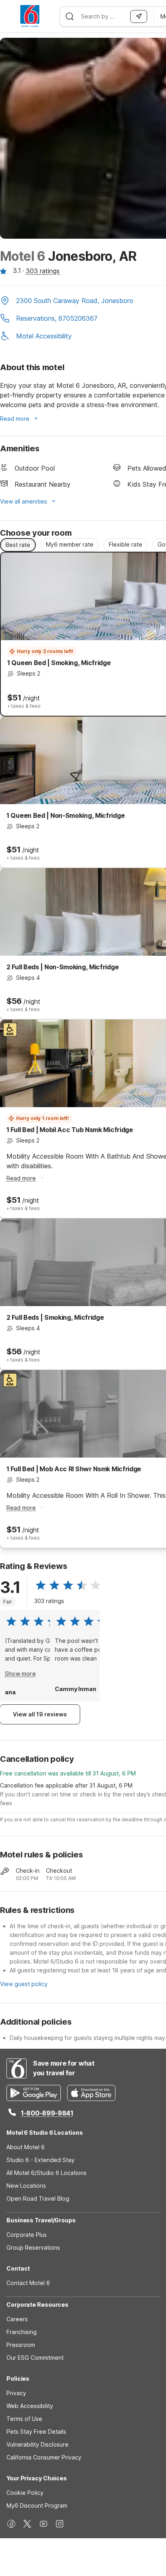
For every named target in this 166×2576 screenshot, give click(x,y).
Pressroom (21, 2345)
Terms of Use (24, 2419)
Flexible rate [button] (126, 544)
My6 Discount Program (37, 2505)
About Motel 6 (26, 2147)
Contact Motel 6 (28, 2283)
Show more (20, 1674)
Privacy (16, 2393)
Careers (17, 2319)
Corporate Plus (27, 2235)
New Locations (26, 2186)
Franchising (22, 2332)
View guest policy (24, 1984)
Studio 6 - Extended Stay (40, 2160)
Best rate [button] (18, 545)
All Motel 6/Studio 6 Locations (47, 2173)
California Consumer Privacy (44, 2457)
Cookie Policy (25, 2493)
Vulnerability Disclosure (37, 2444)
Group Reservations (33, 2247)
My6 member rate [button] (70, 544)
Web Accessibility (30, 2406)
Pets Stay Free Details (36, 2432)
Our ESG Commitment (35, 2358)
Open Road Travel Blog (38, 2198)
